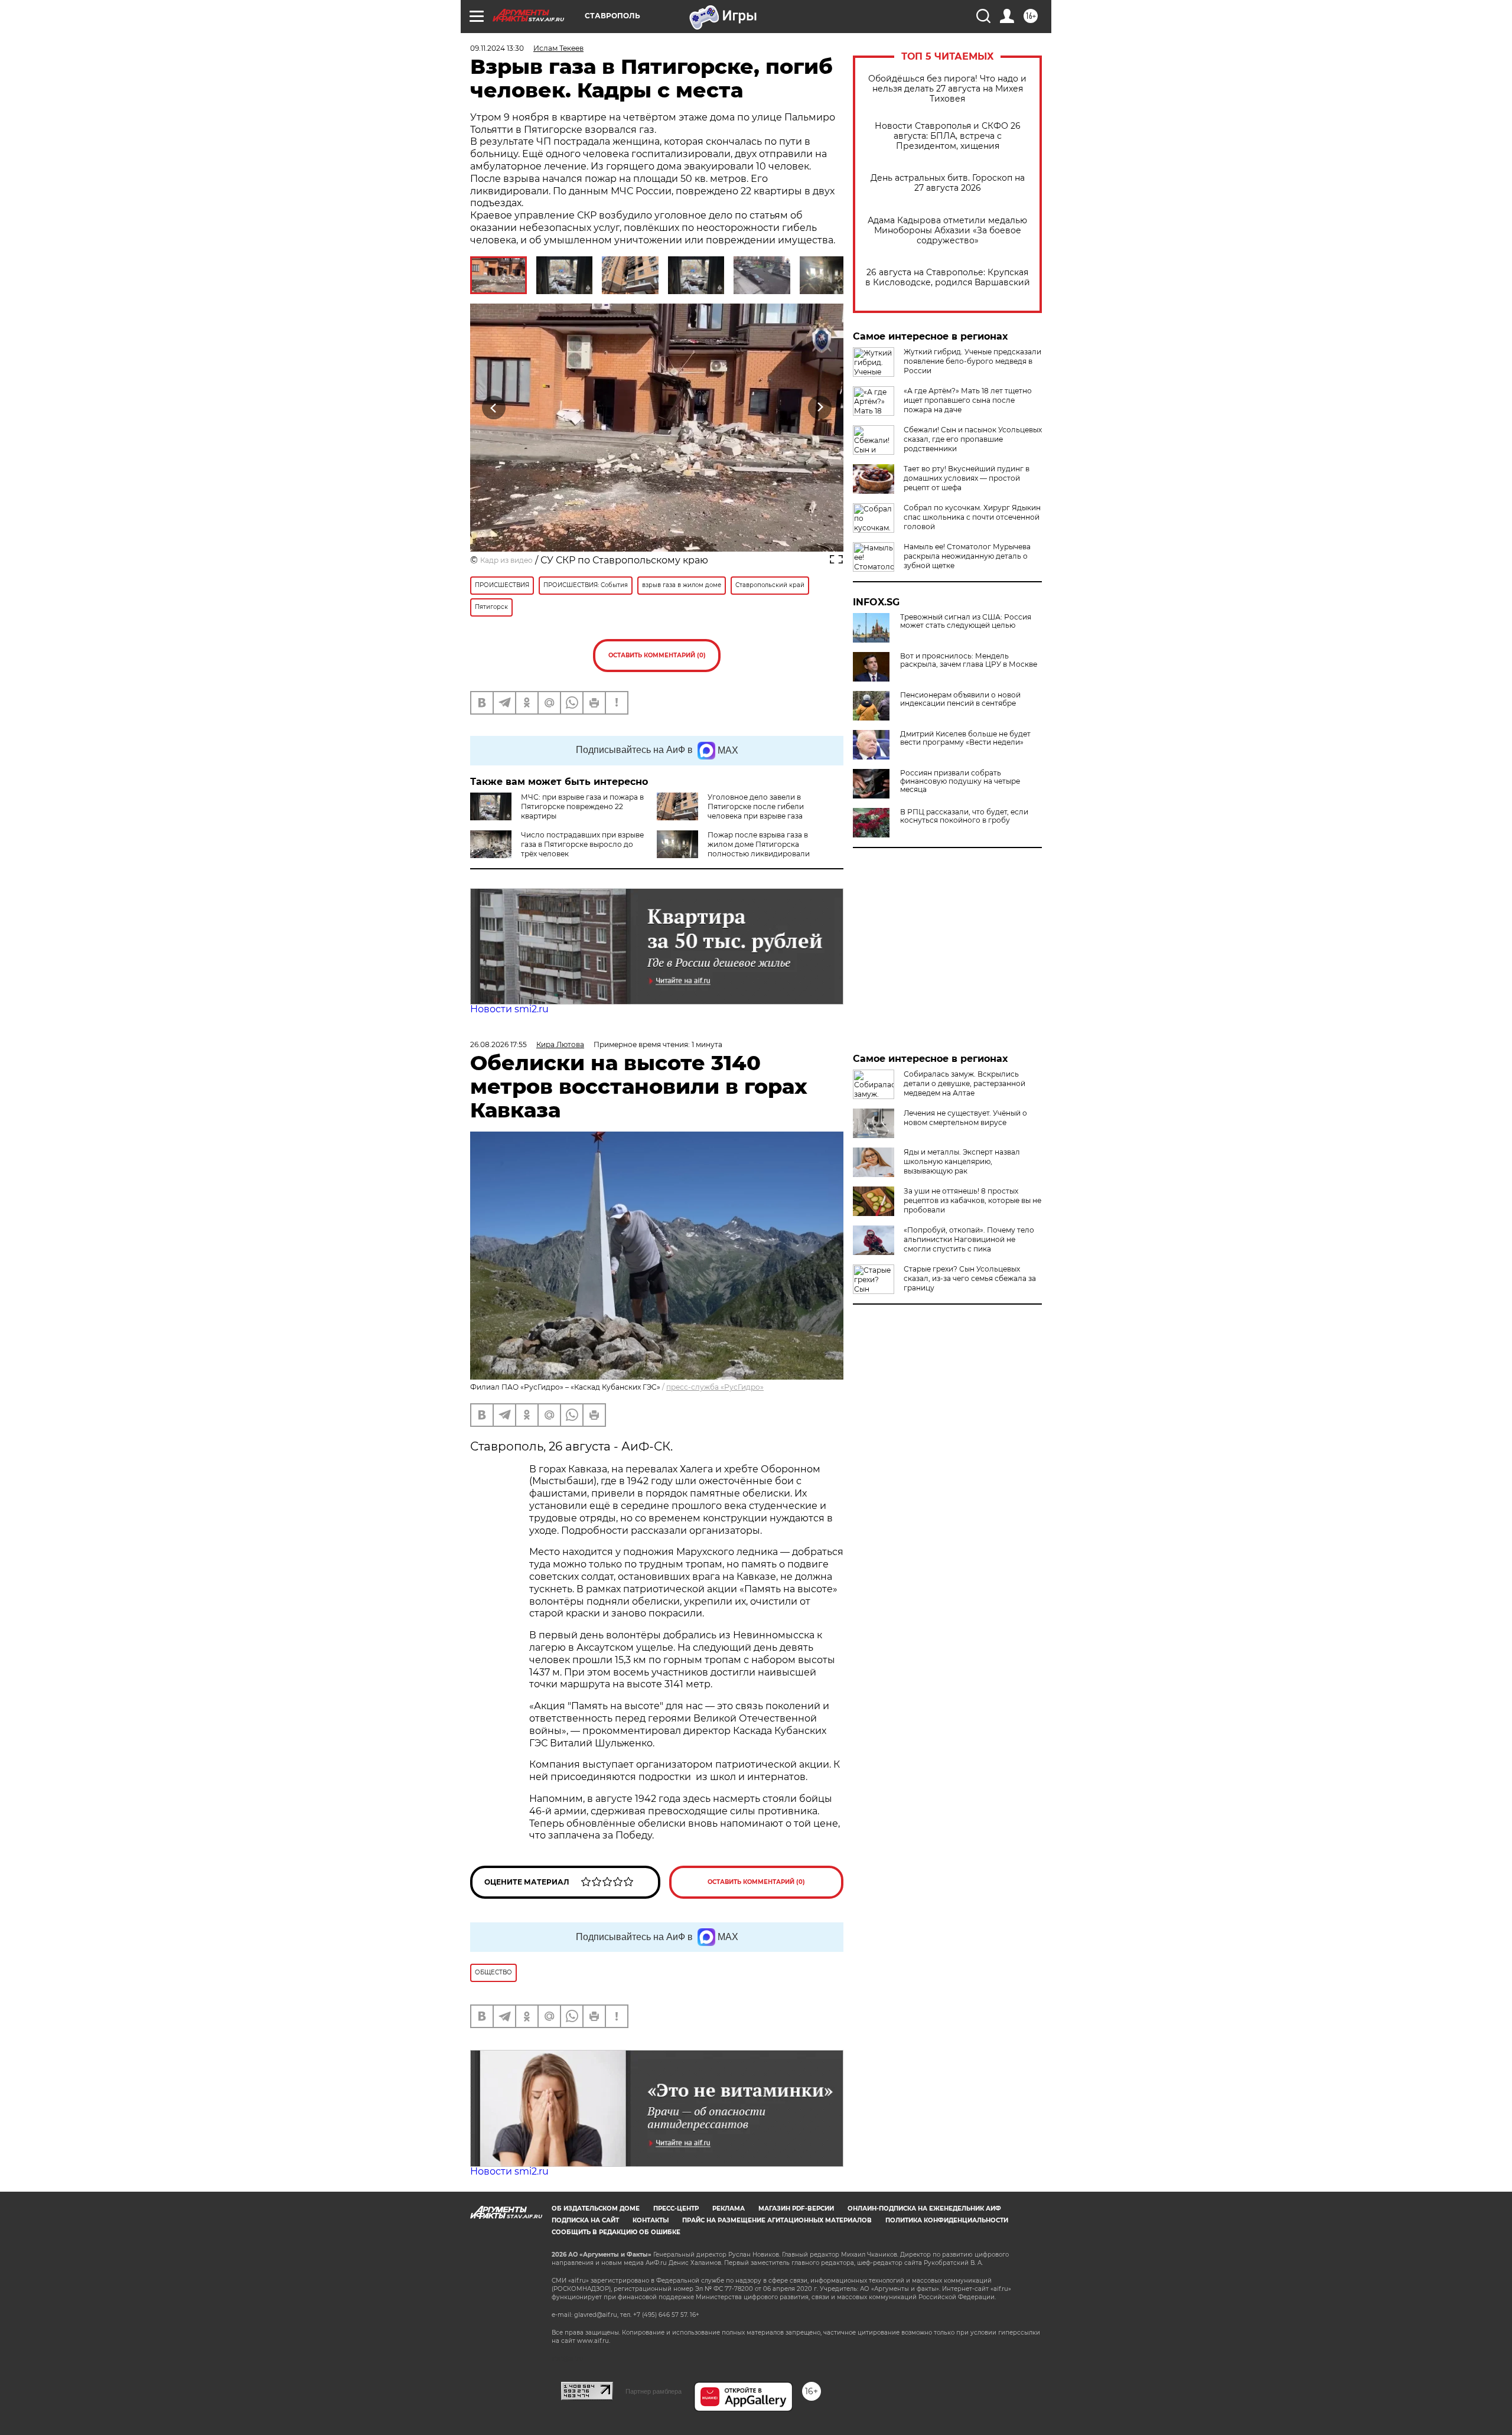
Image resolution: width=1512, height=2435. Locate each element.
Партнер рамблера (654, 2391)
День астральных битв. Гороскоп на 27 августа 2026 (948, 183)
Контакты (651, 2220)
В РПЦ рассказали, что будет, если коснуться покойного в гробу (964, 816)
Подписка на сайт (585, 2220)
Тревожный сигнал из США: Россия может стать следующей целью (966, 621)
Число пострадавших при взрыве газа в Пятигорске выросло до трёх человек (582, 844)
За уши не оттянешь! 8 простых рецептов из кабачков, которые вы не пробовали (972, 1200)
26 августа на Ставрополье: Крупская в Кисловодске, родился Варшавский (948, 278)
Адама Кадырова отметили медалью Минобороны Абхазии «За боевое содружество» (947, 231)
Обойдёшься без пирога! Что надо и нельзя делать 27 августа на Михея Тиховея (947, 89)
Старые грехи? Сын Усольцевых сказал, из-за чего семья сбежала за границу (970, 1278)
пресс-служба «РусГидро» (715, 1387)
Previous (494, 408)
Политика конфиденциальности (947, 2220)
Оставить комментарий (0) (657, 655)
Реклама (729, 2209)
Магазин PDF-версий (796, 2209)
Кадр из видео (506, 560)
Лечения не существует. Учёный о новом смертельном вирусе (965, 1118)
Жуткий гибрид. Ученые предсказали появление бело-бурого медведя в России (972, 361)
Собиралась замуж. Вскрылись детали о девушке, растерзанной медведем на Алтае (964, 1083)
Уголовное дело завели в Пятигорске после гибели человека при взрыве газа (756, 806)
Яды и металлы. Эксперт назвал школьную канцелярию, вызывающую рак (962, 1161)
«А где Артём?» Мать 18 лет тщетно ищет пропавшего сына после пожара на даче (968, 400)
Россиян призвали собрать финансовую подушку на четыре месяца (960, 781)
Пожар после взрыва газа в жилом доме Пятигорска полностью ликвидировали (759, 844)
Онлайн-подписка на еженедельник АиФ (924, 2209)
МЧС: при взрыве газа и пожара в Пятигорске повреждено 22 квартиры (582, 806)
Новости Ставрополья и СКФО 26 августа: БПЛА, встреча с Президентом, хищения (948, 136)
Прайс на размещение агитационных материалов (777, 2220)
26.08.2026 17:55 (498, 1044)
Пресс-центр (676, 2209)
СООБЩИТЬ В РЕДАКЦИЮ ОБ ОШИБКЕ (616, 2232)
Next (820, 408)
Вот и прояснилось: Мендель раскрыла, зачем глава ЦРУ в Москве (969, 660)
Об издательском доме (596, 2209)
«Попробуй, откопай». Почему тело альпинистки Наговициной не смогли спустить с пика (969, 1239)
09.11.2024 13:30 (497, 48)
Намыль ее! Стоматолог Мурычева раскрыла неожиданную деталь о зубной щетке (967, 556)
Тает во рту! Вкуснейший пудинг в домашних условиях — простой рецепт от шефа (967, 478)
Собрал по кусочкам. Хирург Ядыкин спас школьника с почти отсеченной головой (972, 517)
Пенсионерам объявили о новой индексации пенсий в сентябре (960, 699)
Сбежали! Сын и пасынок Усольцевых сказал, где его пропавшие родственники (973, 439)
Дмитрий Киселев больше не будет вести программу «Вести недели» (965, 738)
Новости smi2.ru (509, 1009)
